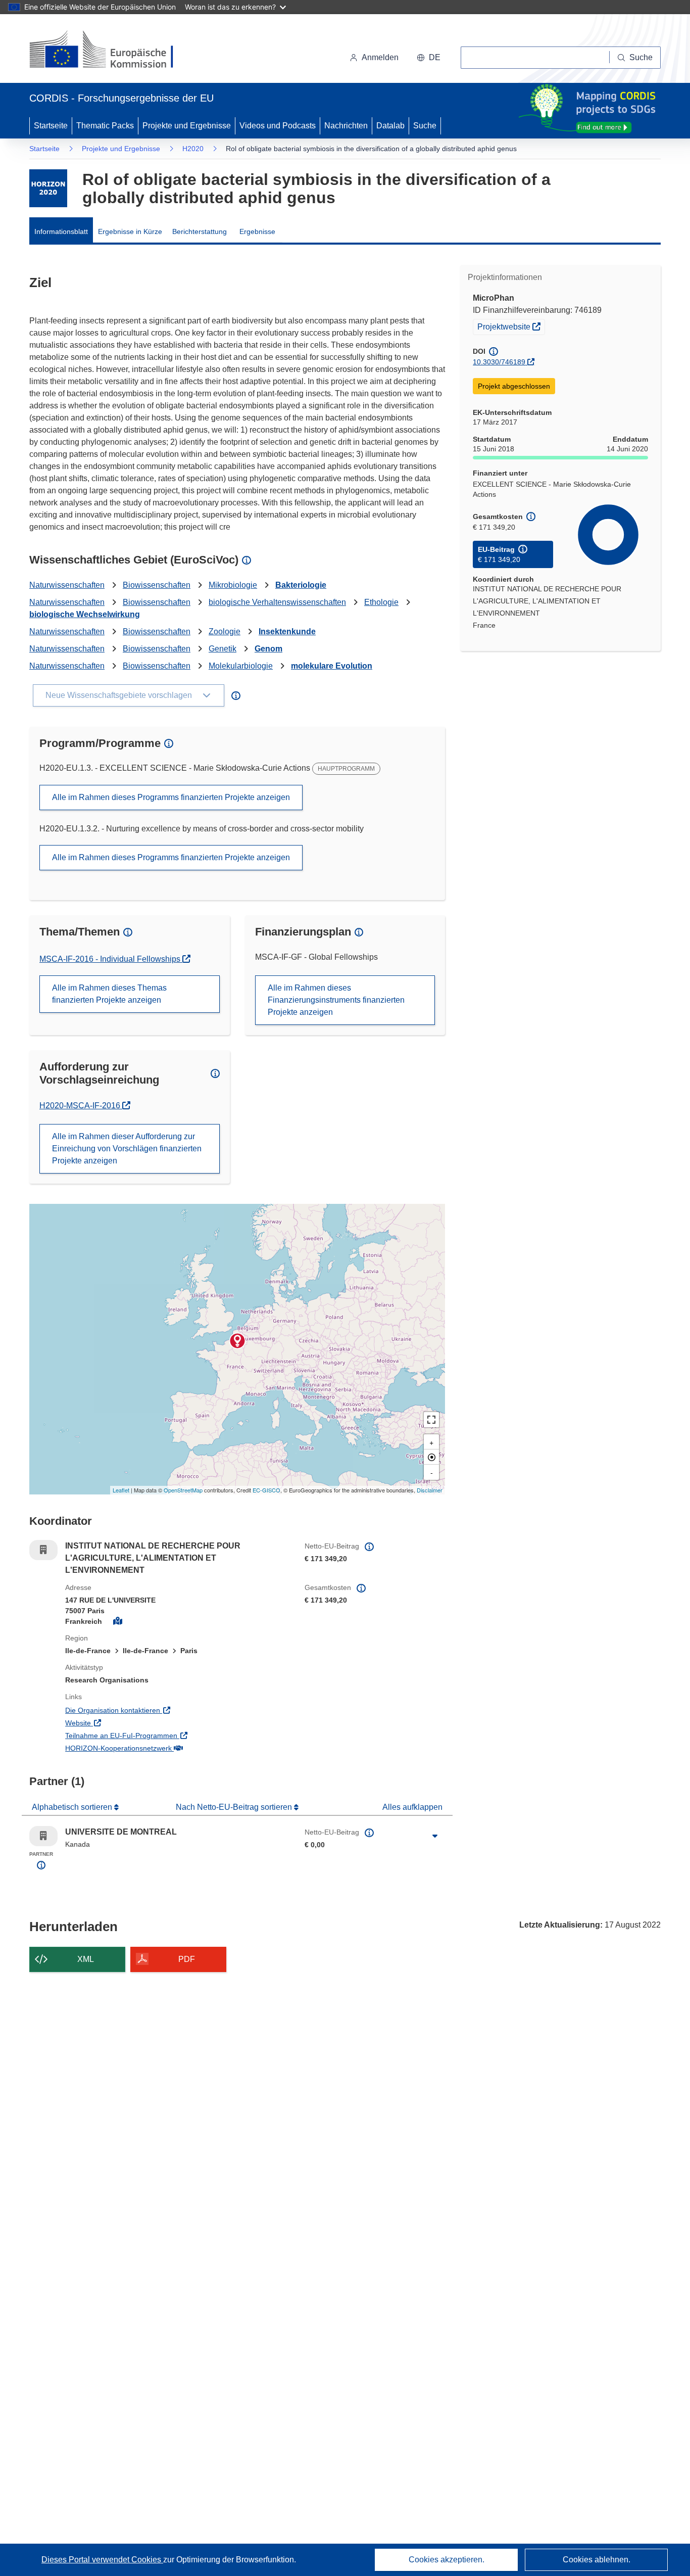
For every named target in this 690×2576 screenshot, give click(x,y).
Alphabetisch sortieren (73, 1807)
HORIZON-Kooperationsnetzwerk (160, 1748)
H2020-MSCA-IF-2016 (84, 1106)
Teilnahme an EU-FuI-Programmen (163, 1735)
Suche (425, 126)
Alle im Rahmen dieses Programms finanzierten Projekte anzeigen (171, 797)
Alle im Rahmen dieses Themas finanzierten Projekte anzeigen (109, 994)
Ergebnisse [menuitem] (257, 231)
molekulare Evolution (332, 666)
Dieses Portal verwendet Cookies (102, 2560)
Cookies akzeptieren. (447, 2560)
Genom (268, 649)
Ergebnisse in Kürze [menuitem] (130, 231)
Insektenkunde (287, 631)
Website (120, 1723)
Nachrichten (346, 126)
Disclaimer (430, 1490)
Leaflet (121, 1490)
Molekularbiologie (241, 666)
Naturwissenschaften (67, 585)
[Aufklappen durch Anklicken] (435, 1836)
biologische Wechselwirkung (85, 614)
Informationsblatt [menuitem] (61, 231)
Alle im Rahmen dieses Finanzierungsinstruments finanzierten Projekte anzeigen (336, 1000)
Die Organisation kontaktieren (154, 1710)
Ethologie (381, 602)
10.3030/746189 (499, 362)
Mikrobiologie (233, 585)
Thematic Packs (105, 126)
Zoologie (225, 631)
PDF (187, 1959)
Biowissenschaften (157, 585)
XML (86, 1959)
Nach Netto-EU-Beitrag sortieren (235, 1807)
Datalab (390, 126)
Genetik (223, 649)
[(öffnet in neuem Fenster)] (111, 51)
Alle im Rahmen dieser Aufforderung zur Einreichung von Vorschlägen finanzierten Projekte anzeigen (127, 1149)
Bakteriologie (301, 585)
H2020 (193, 149)
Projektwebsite (511, 326)
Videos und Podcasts (278, 126)
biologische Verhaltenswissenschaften (277, 602)
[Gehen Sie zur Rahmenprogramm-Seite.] (48, 188)
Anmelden (380, 57)
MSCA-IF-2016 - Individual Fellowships (111, 959)
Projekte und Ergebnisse (187, 126)
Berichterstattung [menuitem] (200, 231)
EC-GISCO (266, 1490)
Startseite (51, 126)
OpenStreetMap (183, 1490)
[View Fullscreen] (431, 1420)
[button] (429, 58)
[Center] (431, 1457)
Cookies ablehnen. (597, 2560)
